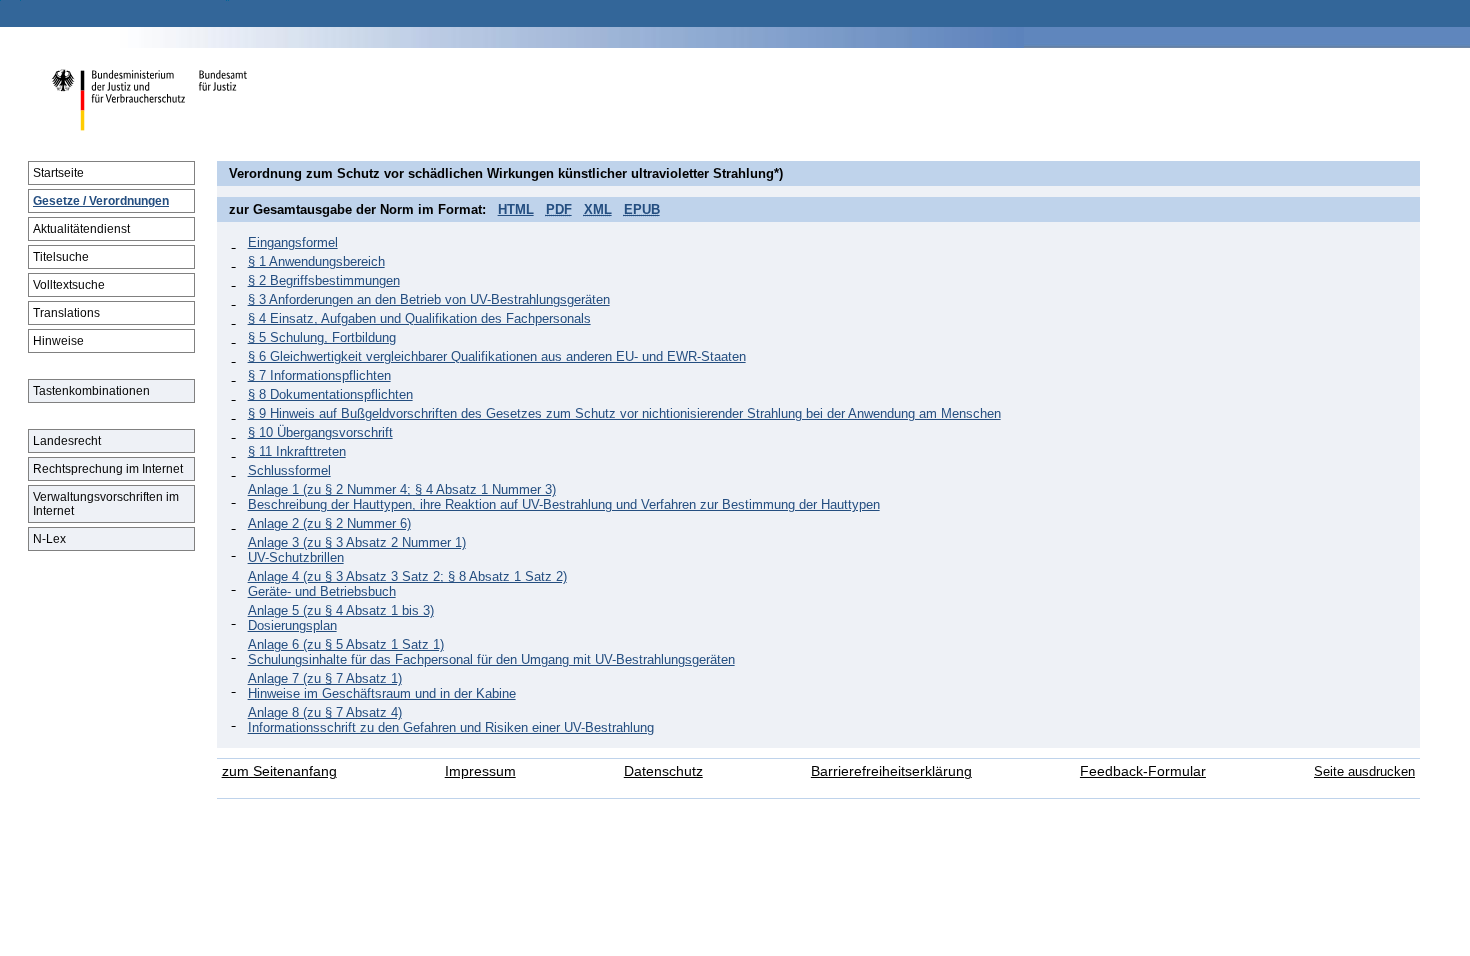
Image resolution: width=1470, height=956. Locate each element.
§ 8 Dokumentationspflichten (330, 394)
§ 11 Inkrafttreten (297, 451)
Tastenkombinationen (91, 391)
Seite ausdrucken (1364, 771)
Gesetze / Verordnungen (101, 201)
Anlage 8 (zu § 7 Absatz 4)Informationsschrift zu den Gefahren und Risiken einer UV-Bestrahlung (451, 720)
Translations (66, 313)
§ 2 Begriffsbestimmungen (324, 280)
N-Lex (49, 539)
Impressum (480, 771)
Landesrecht (67, 441)
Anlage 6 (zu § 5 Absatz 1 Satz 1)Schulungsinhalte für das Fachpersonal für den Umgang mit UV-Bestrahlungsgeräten (491, 652)
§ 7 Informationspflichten (319, 375)
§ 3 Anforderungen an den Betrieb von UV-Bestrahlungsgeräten (429, 299)
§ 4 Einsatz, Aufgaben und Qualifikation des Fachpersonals (419, 318)
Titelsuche (61, 257)
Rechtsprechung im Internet (108, 469)
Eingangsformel (293, 242)
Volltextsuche (69, 285)
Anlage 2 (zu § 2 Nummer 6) (329, 523)
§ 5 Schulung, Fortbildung (322, 337)
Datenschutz (663, 771)
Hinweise (58, 341)
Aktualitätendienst (81, 229)
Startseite (58, 173)
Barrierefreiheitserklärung (891, 771)
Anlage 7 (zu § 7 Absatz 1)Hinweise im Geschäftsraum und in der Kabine (382, 686)
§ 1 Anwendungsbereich (316, 261)
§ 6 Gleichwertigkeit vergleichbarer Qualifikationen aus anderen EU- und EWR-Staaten (497, 356)
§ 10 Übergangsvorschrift (320, 432)
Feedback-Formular (1143, 771)
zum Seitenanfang (279, 771)
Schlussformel (289, 470)
